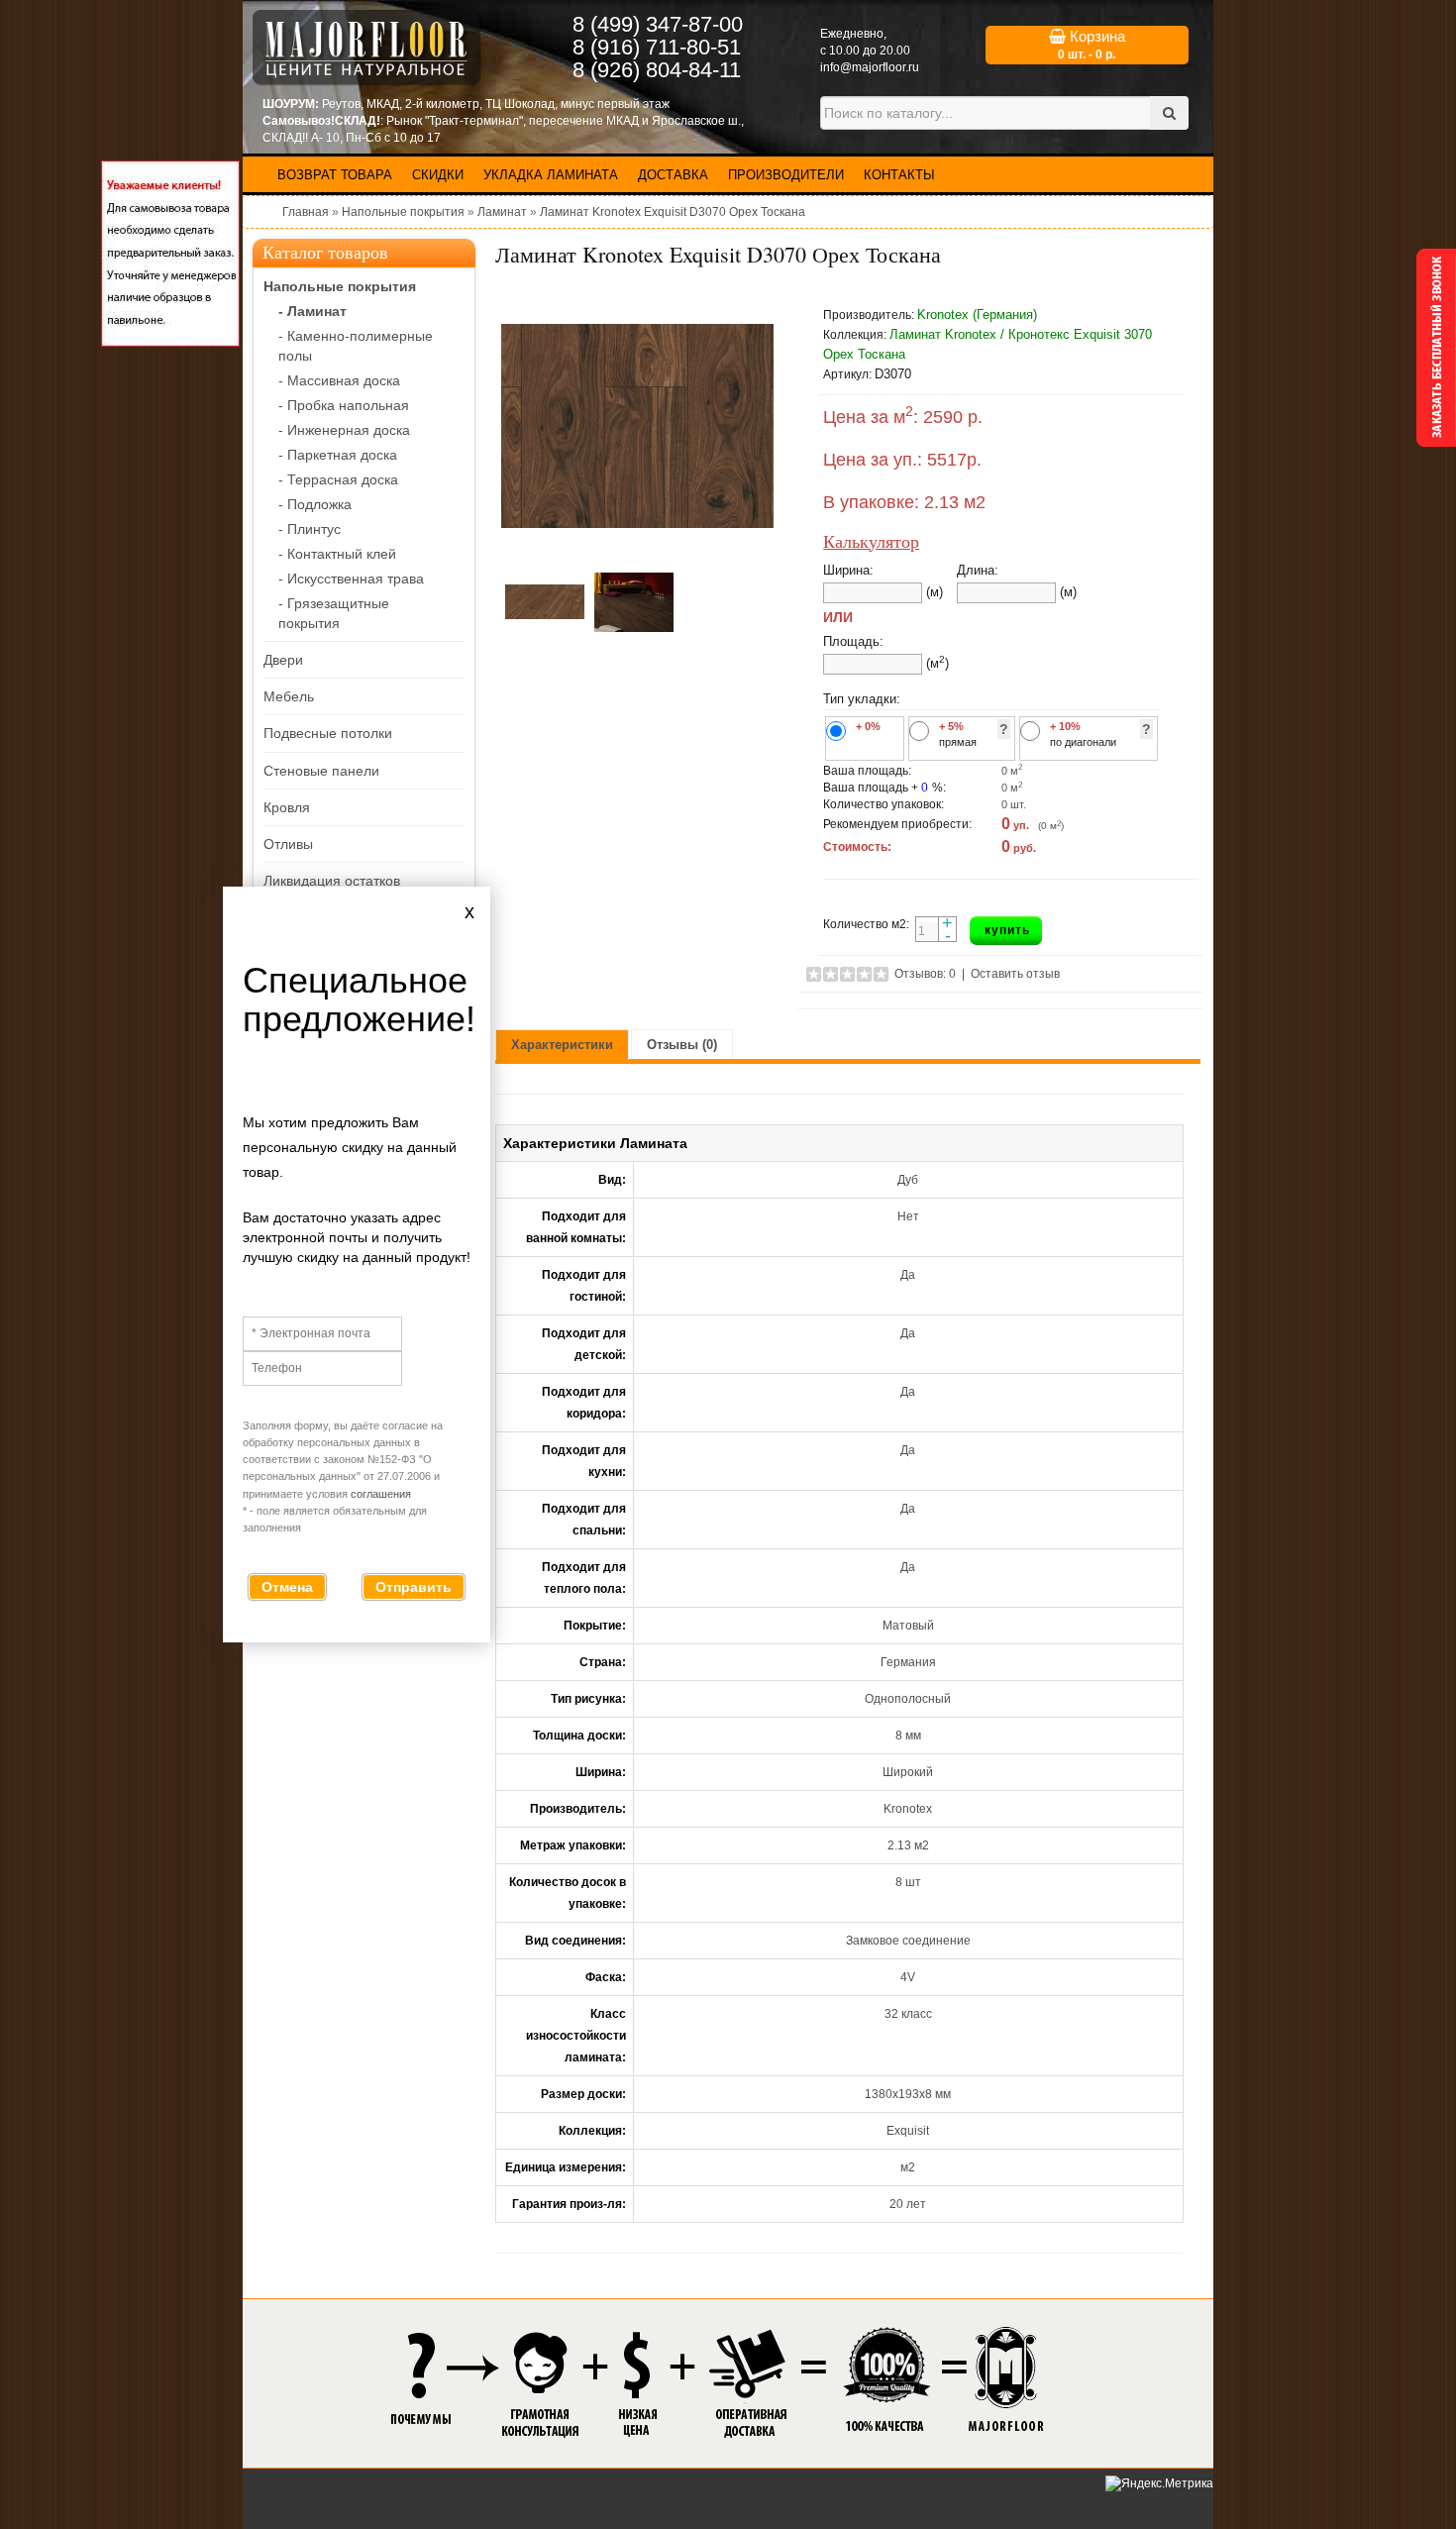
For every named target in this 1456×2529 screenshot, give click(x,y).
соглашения (381, 1494)
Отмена (287, 1587)
